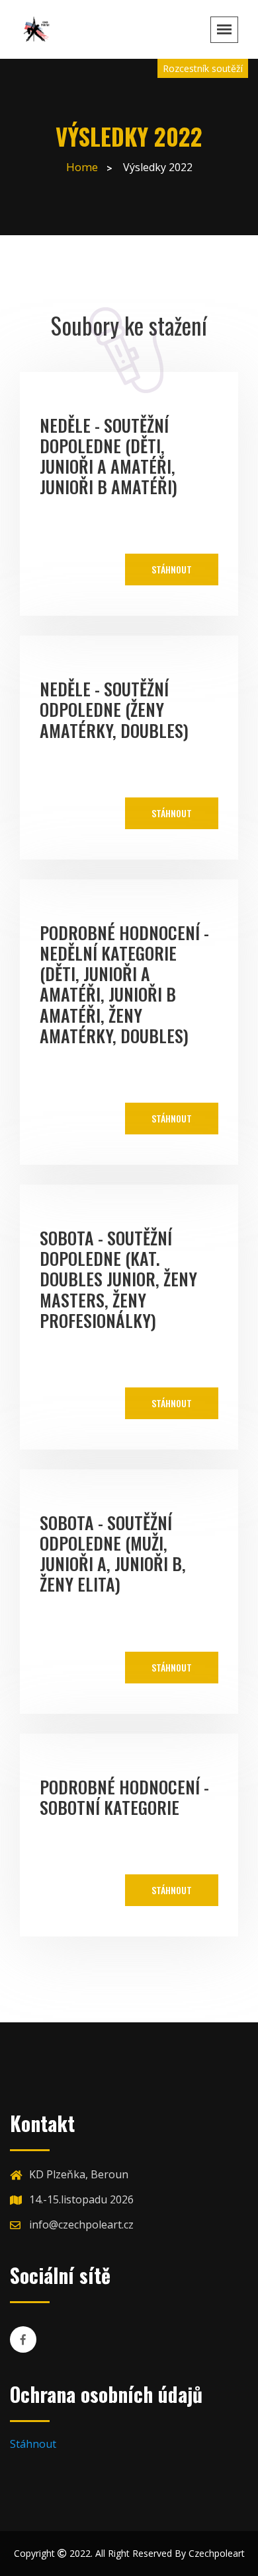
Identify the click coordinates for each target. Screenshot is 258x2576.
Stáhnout (172, 569)
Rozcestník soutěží (203, 68)
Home (82, 167)
